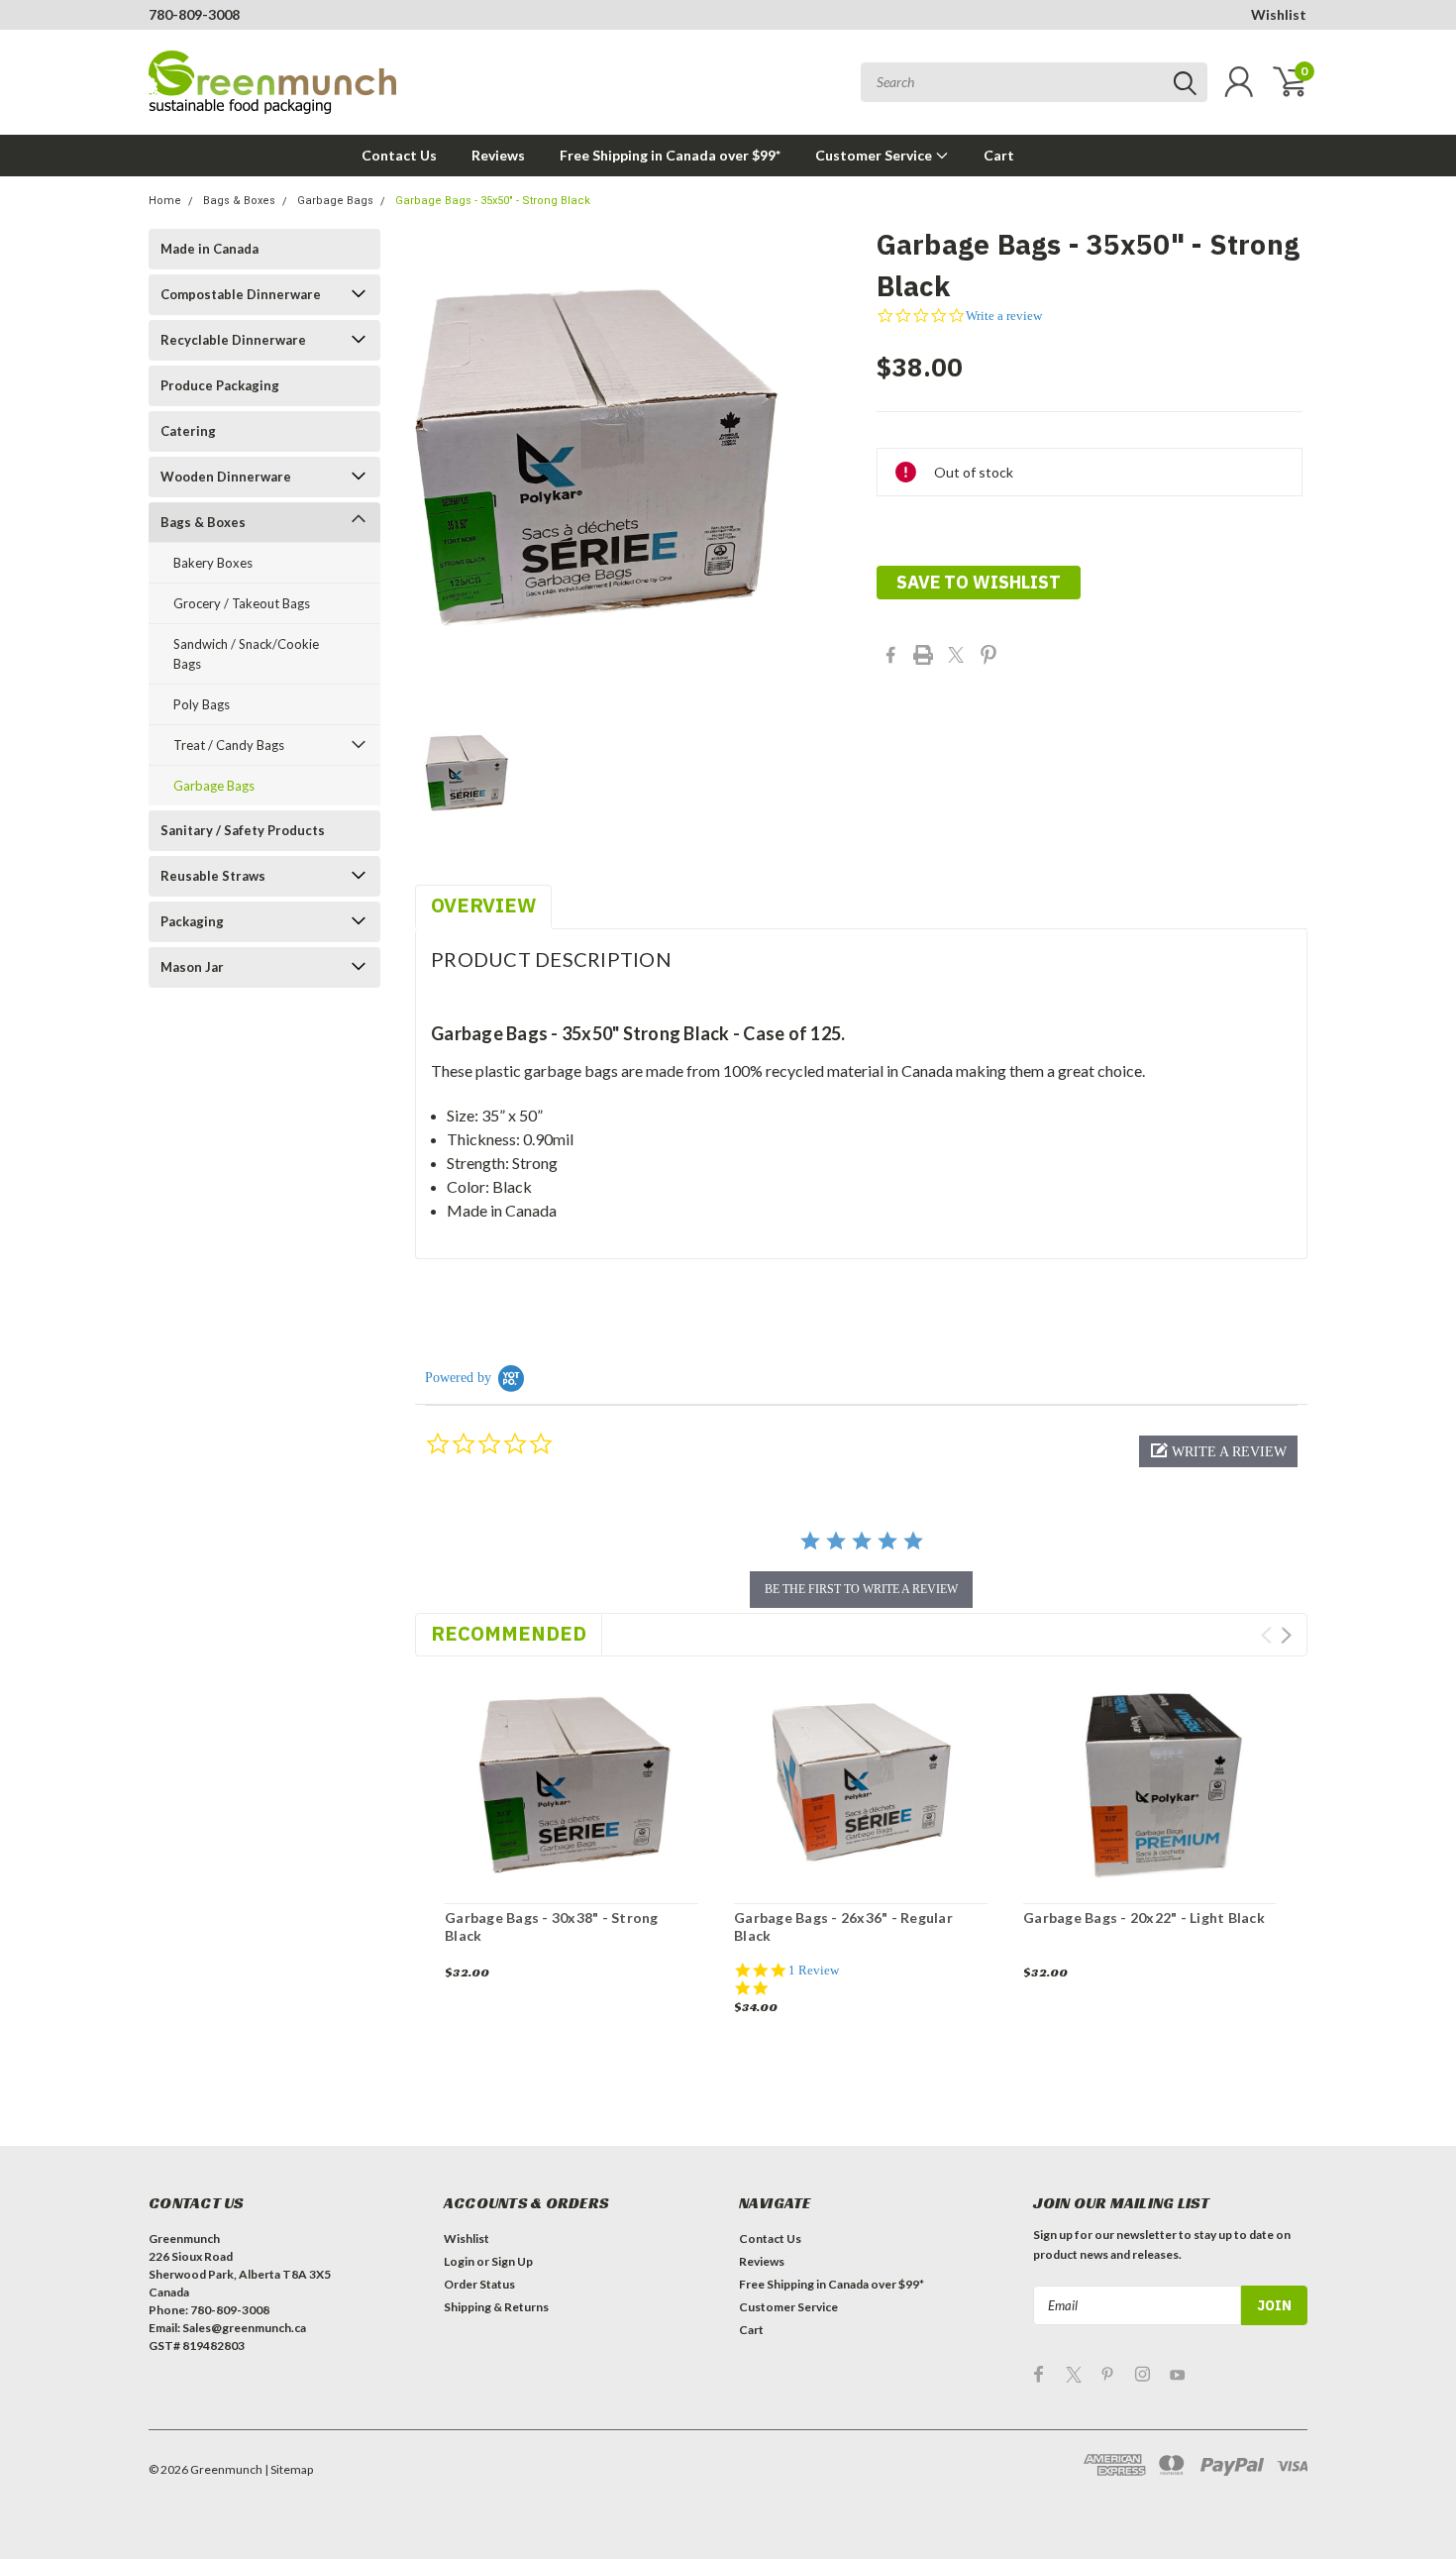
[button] (1218, 1451)
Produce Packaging (220, 385)
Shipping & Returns (496, 2307)
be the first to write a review (861, 1589)
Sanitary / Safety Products (243, 830)
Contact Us (399, 155)
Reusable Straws (213, 876)
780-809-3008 (194, 14)
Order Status (479, 2284)
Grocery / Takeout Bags (242, 603)
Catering (188, 431)
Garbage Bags (335, 201)
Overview (483, 905)
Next (1286, 1635)
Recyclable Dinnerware (233, 340)
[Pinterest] (988, 655)
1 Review (814, 1970)
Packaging (192, 921)
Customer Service (875, 155)
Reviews (498, 155)
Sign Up (512, 2261)
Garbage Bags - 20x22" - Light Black (1144, 1918)
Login (459, 2261)
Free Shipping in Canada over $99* (670, 155)
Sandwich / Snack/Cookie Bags (246, 654)
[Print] (923, 655)
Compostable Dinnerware (241, 294)
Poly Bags (202, 704)
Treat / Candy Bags (229, 745)
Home (165, 201)
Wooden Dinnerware (226, 477)
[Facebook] (890, 655)
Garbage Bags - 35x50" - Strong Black (493, 201)
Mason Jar (192, 967)
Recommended (509, 1633)
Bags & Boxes (239, 201)
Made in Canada (209, 249)
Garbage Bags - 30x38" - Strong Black (552, 1926)
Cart (999, 155)
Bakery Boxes (213, 563)
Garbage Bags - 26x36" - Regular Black (843, 1926)
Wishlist (1279, 14)
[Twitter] (956, 655)
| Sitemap (289, 2469)
